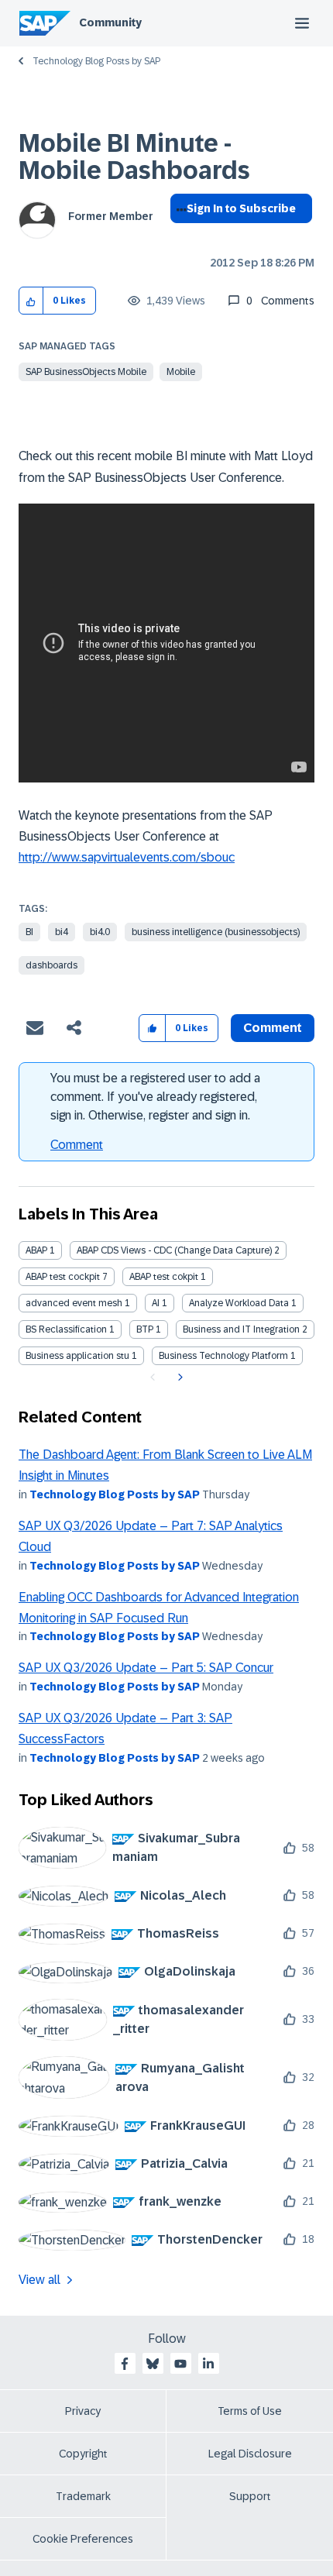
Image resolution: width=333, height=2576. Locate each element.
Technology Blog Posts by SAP (96, 61)
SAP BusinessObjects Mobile (86, 372)
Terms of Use (250, 2411)
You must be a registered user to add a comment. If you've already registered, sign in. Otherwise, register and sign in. (155, 1097)
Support (250, 2496)
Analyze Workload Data (239, 1303)
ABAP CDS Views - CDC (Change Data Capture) (174, 1250)
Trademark (83, 2496)
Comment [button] (273, 1028)
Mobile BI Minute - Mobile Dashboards (134, 157)
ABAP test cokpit (164, 1277)
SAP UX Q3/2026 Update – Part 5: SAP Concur (146, 1668)
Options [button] (179, 236)
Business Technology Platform (223, 1356)
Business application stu (77, 1356)
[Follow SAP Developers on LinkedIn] (208, 2364)
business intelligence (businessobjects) (216, 932)
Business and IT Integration (241, 1329)
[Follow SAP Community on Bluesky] (153, 2364)
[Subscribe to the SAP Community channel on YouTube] (180, 2364)
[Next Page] (179, 1377)
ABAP (36, 1250)
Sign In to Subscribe (241, 208)
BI (29, 932)
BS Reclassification (66, 1329)
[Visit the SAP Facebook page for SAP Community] (125, 2364)
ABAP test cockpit (63, 1277)
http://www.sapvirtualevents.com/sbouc (127, 857)
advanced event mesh (74, 1303)
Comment (77, 1145)
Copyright (83, 2454)
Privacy (83, 2411)
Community (110, 22)
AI (156, 1303)
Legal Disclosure (250, 2454)
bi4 (62, 932)
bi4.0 (100, 932)
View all (39, 2280)
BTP (145, 1329)
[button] (31, 301)
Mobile (181, 372)
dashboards (51, 965)
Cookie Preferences (83, 2539)
